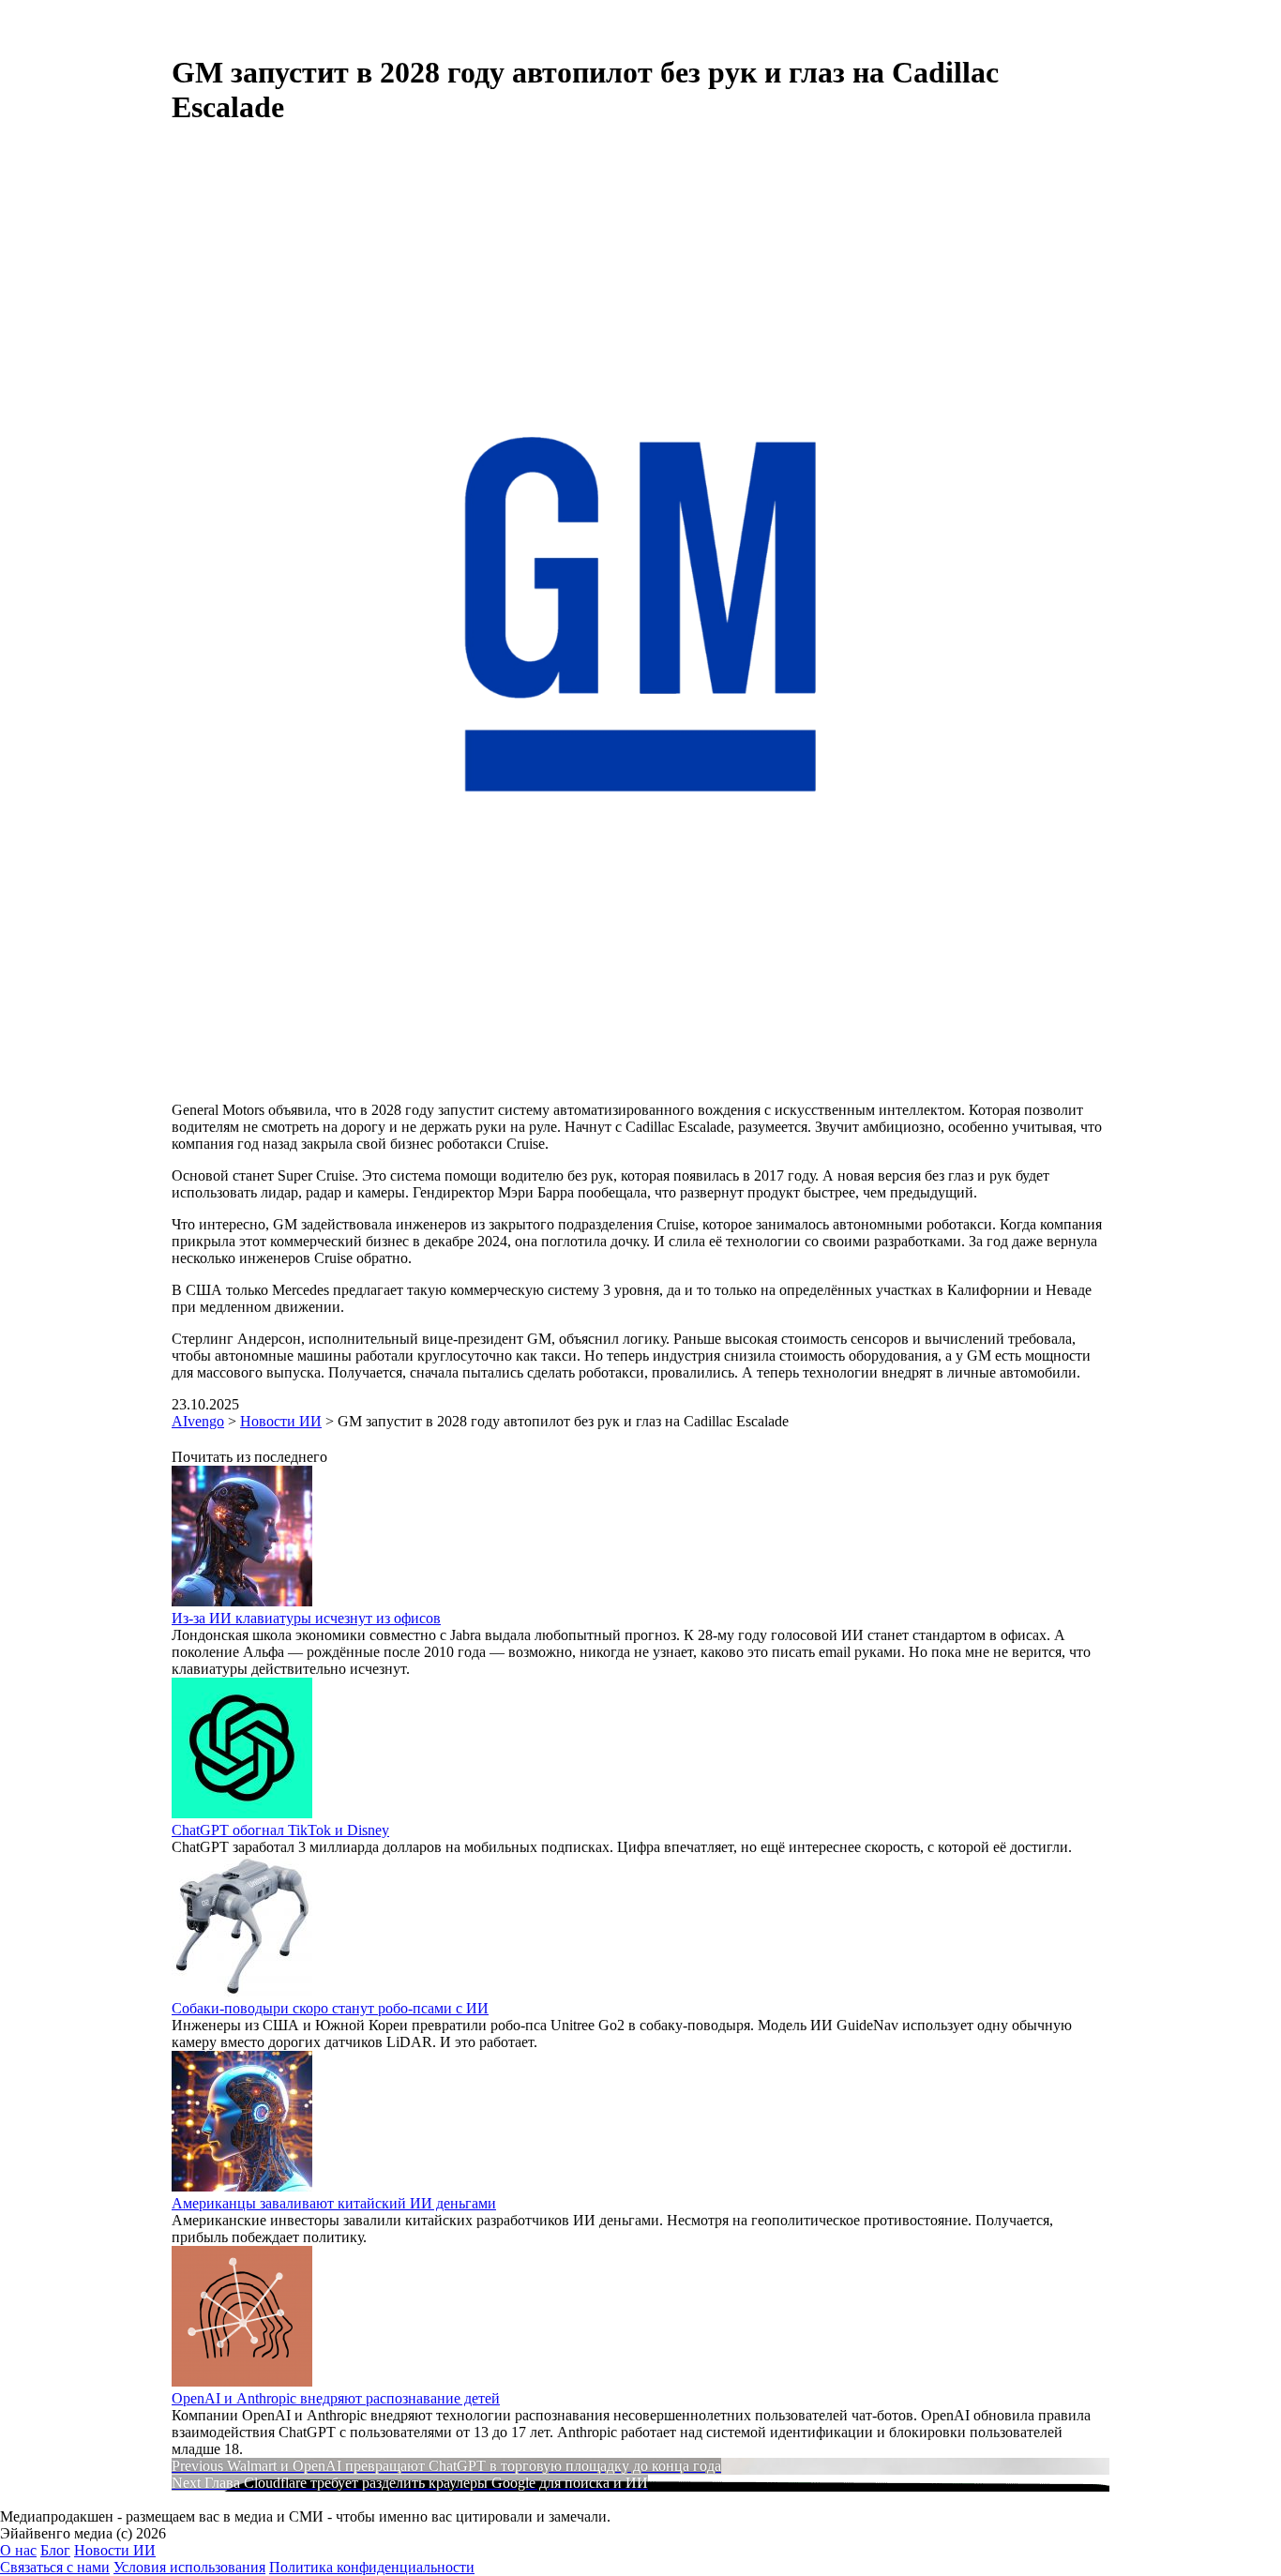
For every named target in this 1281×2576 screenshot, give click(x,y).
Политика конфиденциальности (372, 2567)
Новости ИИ (115, 2550)
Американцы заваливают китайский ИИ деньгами (334, 2203)
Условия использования (189, 2567)
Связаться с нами (55, 2567)
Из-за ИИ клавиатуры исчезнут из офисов (306, 1618)
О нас (18, 2550)
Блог (55, 2550)
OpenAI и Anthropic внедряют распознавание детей (336, 2398)
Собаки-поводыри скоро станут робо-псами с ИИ (330, 2008)
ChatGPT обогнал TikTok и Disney (280, 1830)
